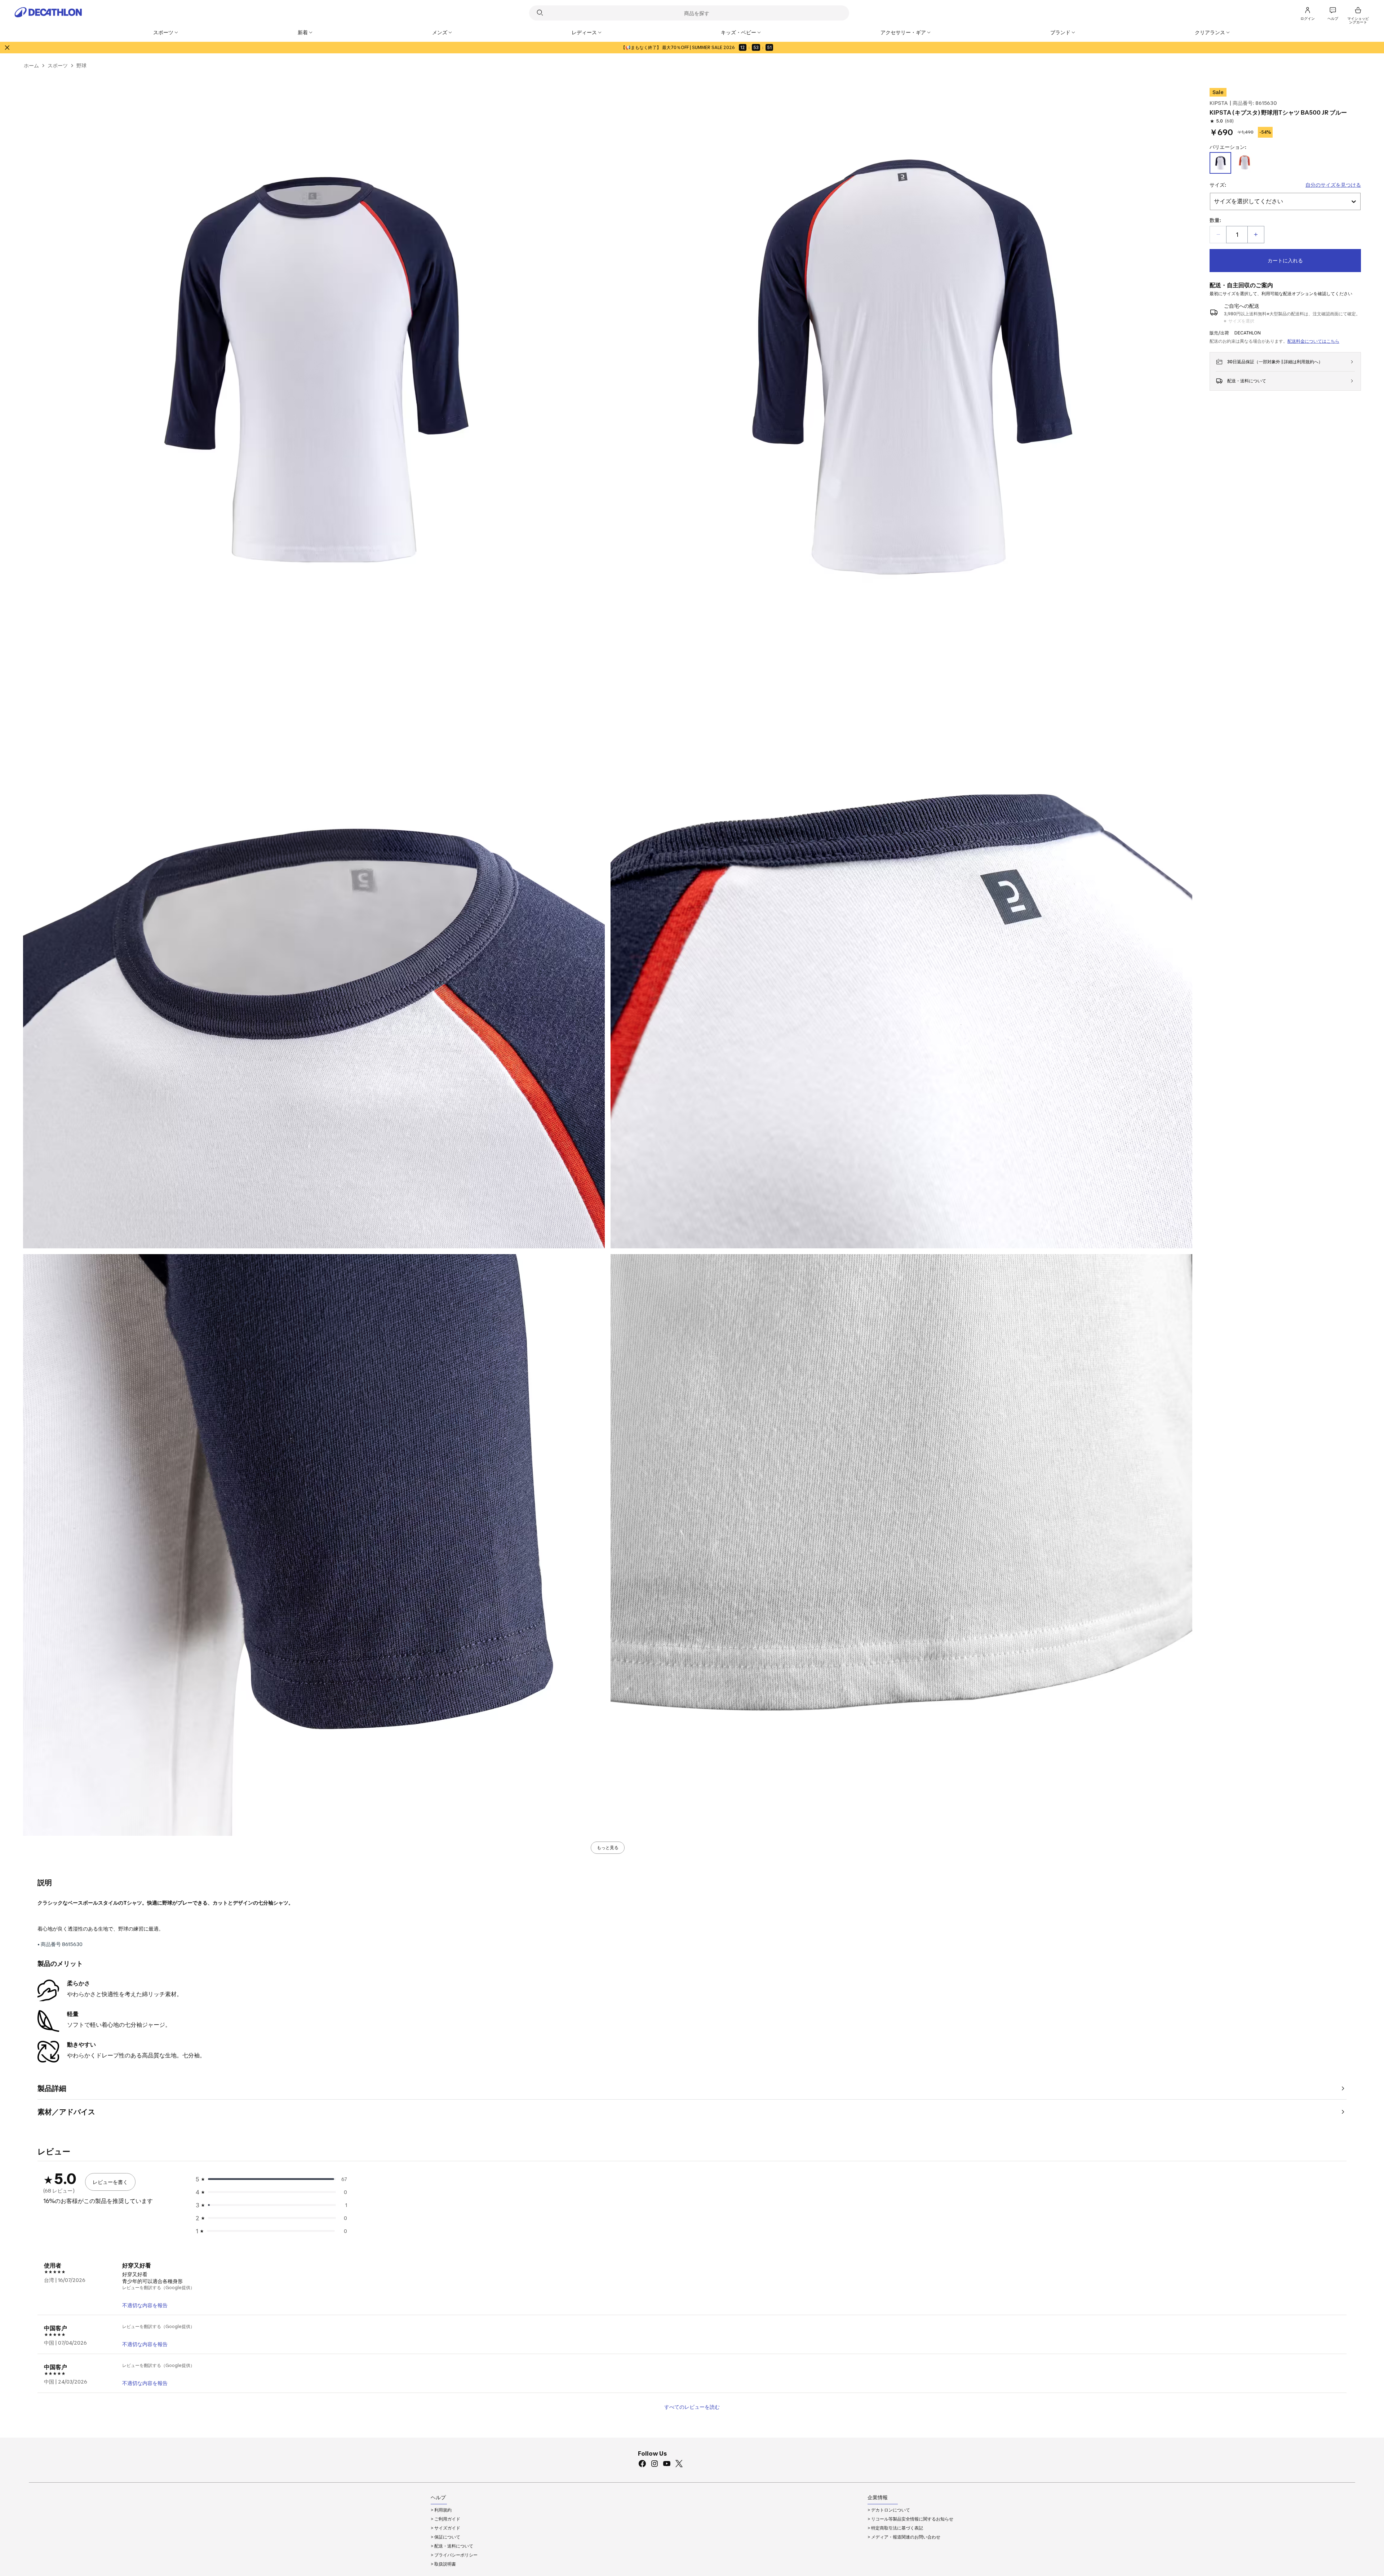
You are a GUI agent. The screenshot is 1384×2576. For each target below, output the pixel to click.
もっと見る (608, 1847)
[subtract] (1218, 235)
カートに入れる (1285, 260)
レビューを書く (110, 2182)
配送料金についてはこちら (1313, 341)
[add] (1256, 235)
